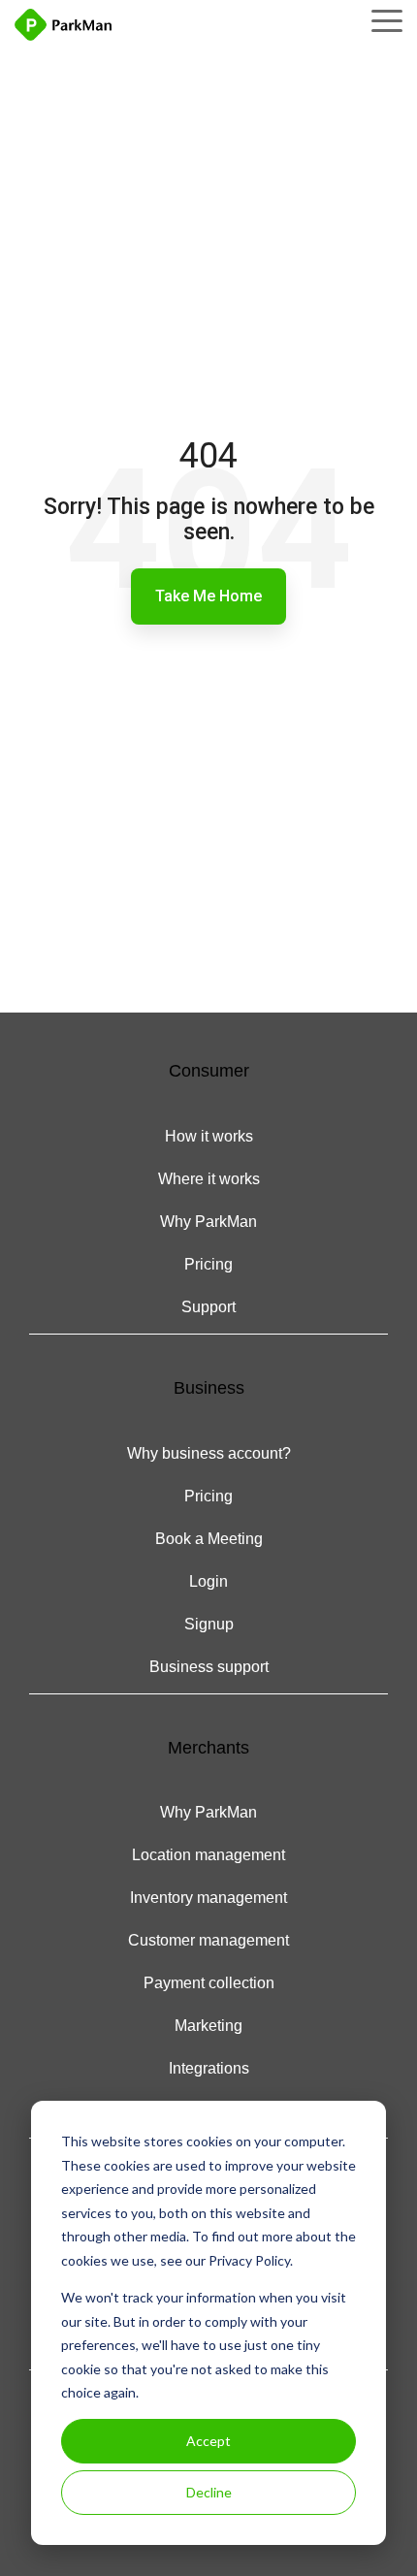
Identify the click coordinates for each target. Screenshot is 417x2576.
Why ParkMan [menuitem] (208, 1222)
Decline (209, 2492)
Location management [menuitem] (208, 1855)
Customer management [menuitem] (208, 1940)
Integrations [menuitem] (209, 2068)
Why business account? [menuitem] (209, 1453)
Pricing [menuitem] (208, 1264)
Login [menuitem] (208, 1581)
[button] (387, 19)
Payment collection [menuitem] (209, 1983)
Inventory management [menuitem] (208, 1898)
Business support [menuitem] (209, 1667)
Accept (208, 2441)
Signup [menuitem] (209, 1624)
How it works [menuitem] (209, 1136)
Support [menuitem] (208, 1307)
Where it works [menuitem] (209, 1179)
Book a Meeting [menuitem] (209, 1539)
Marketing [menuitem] (208, 2026)
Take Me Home (208, 596)
